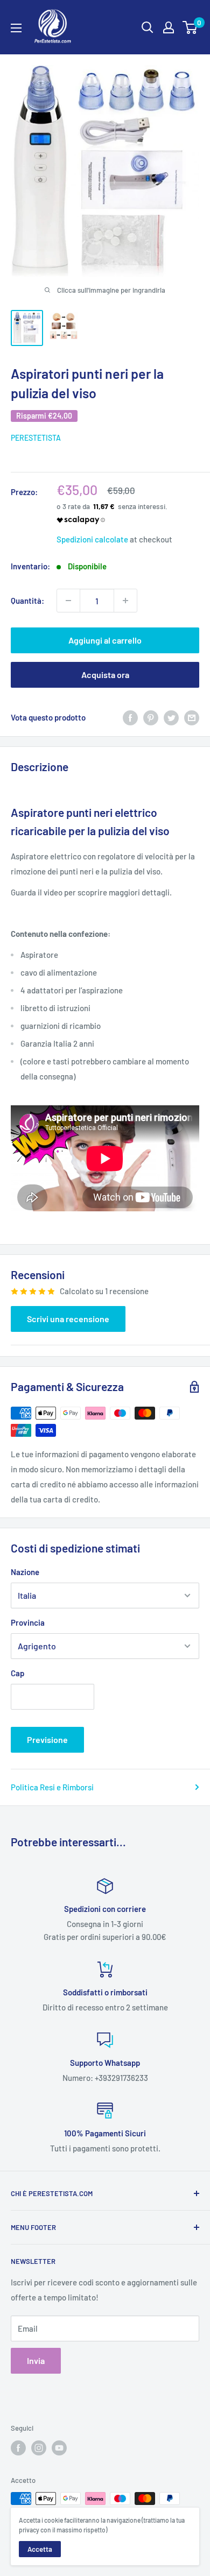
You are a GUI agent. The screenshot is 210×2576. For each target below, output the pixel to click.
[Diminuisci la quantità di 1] (68, 601)
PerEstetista (36, 438)
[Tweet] (171, 717)
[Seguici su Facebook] (18, 2448)
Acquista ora (105, 675)
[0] (190, 27)
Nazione (25, 1572)
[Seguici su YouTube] (59, 2448)
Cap (17, 1673)
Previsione (47, 1739)
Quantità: (27, 601)
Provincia (28, 1622)
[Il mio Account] (169, 27)
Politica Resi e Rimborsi (52, 1787)
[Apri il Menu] (16, 28)
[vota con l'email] (192, 717)
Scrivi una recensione (68, 1319)
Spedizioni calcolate (92, 539)
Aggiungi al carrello (105, 640)
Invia (36, 2360)
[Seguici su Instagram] (39, 2448)
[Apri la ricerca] (148, 27)
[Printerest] (151, 717)
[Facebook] (130, 717)
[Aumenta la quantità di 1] (125, 601)
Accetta (40, 2549)
